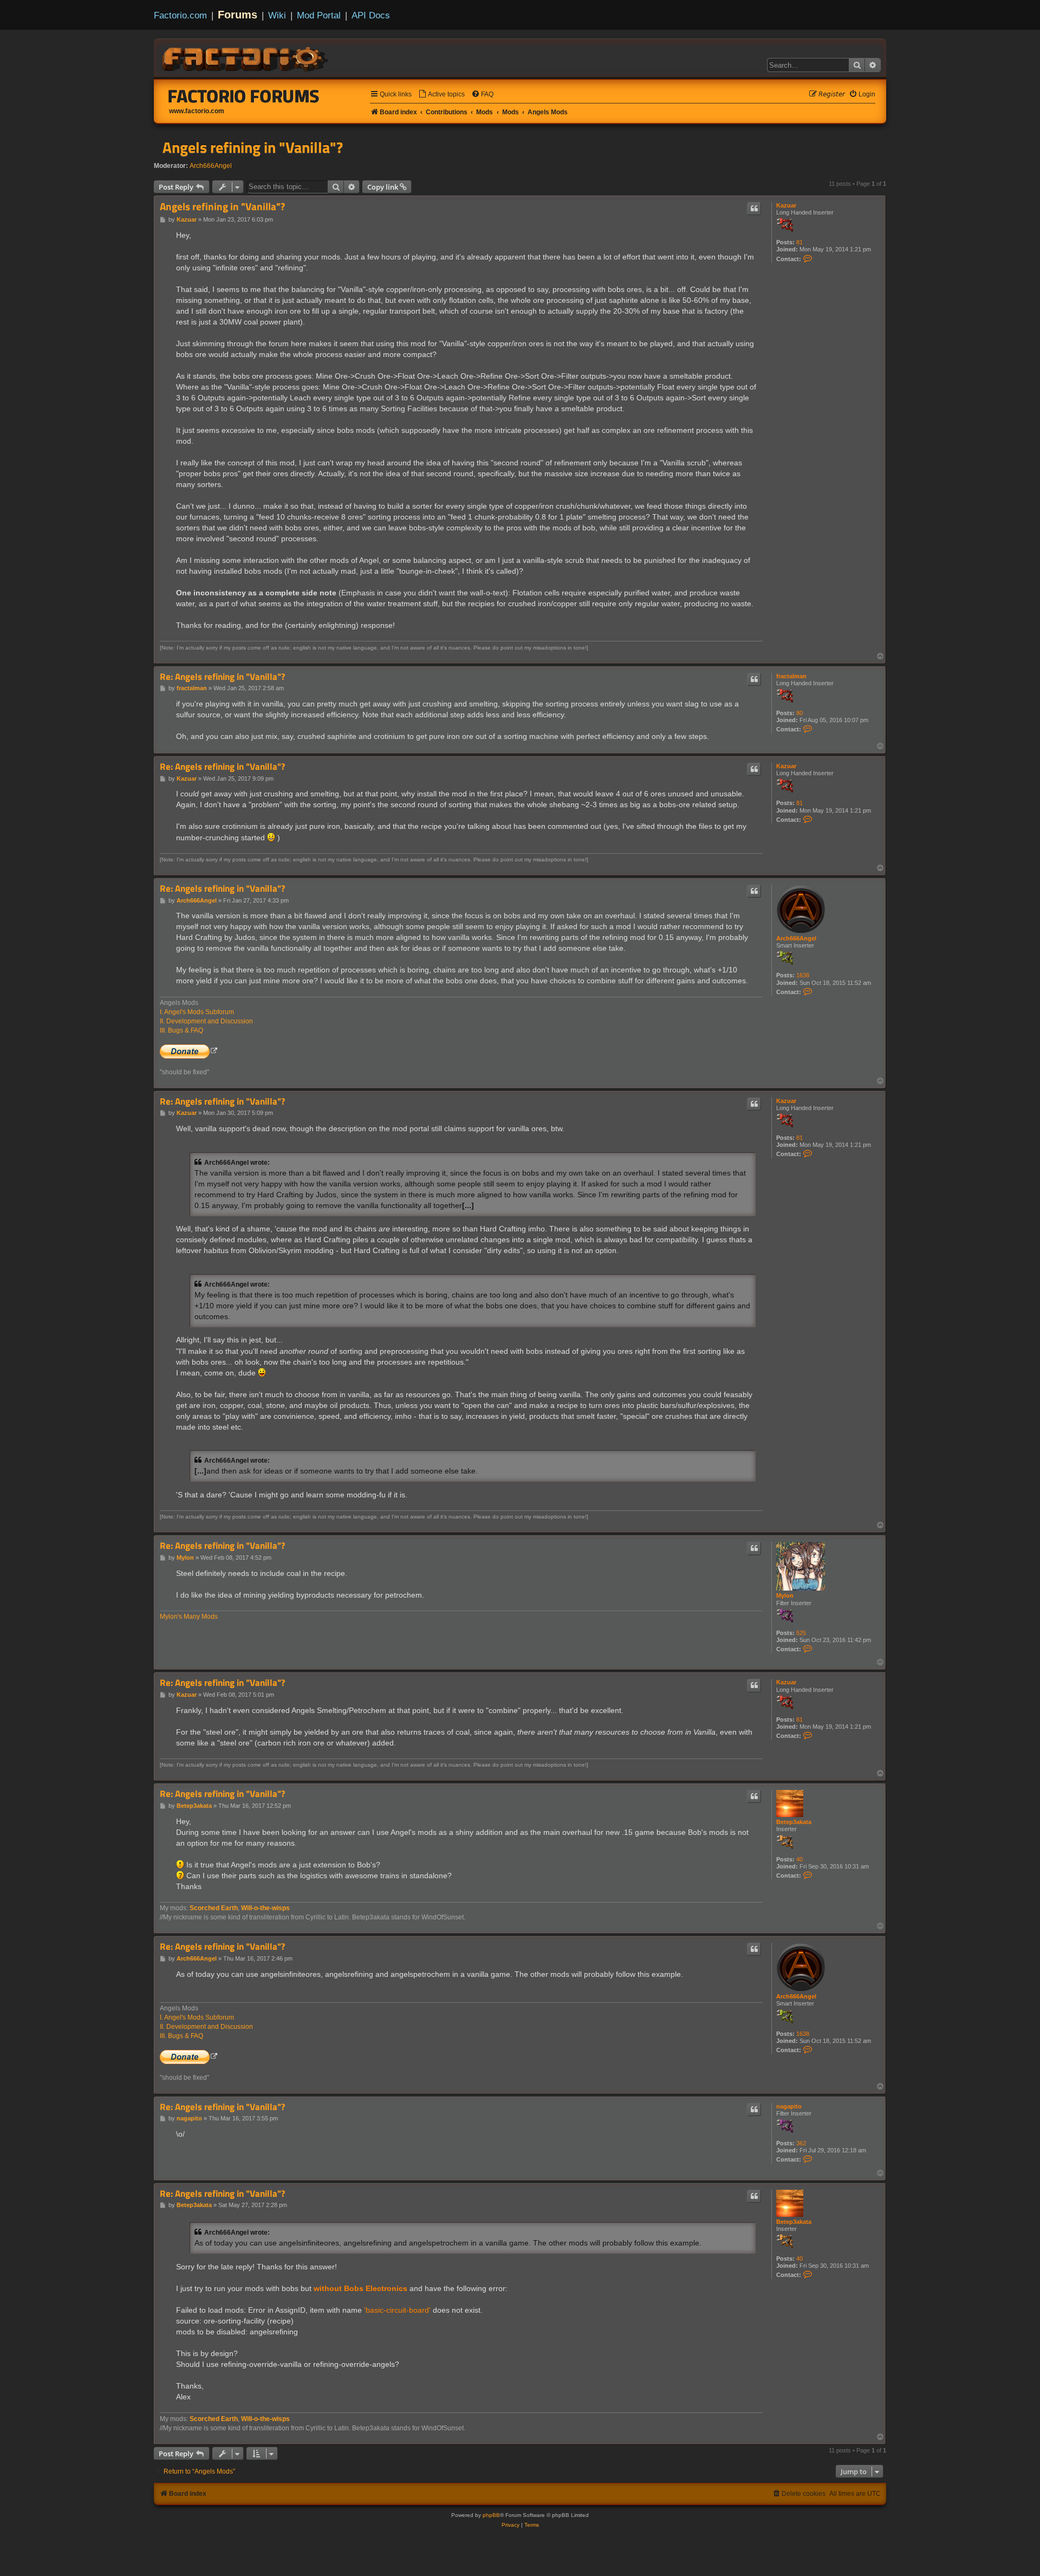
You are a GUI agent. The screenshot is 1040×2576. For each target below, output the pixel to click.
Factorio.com (180, 15)
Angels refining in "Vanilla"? (253, 147)
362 (801, 2143)
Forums (238, 15)
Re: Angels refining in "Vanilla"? (222, 677)
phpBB (491, 2515)
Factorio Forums (244, 96)
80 (799, 713)
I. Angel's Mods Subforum (197, 1012)
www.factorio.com (197, 111)
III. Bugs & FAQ (181, 1030)
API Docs (371, 15)
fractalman (791, 676)
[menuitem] (441, 95)
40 (799, 1859)
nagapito (789, 2106)
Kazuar (786, 205)
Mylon (785, 1595)
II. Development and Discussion (206, 1021)
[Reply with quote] (754, 209)
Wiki (277, 15)
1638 (803, 975)
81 (799, 242)
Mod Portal (319, 15)
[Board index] (246, 57)
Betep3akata (794, 1822)
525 (801, 1633)
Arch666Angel (211, 166)
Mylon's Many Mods (189, 1617)
